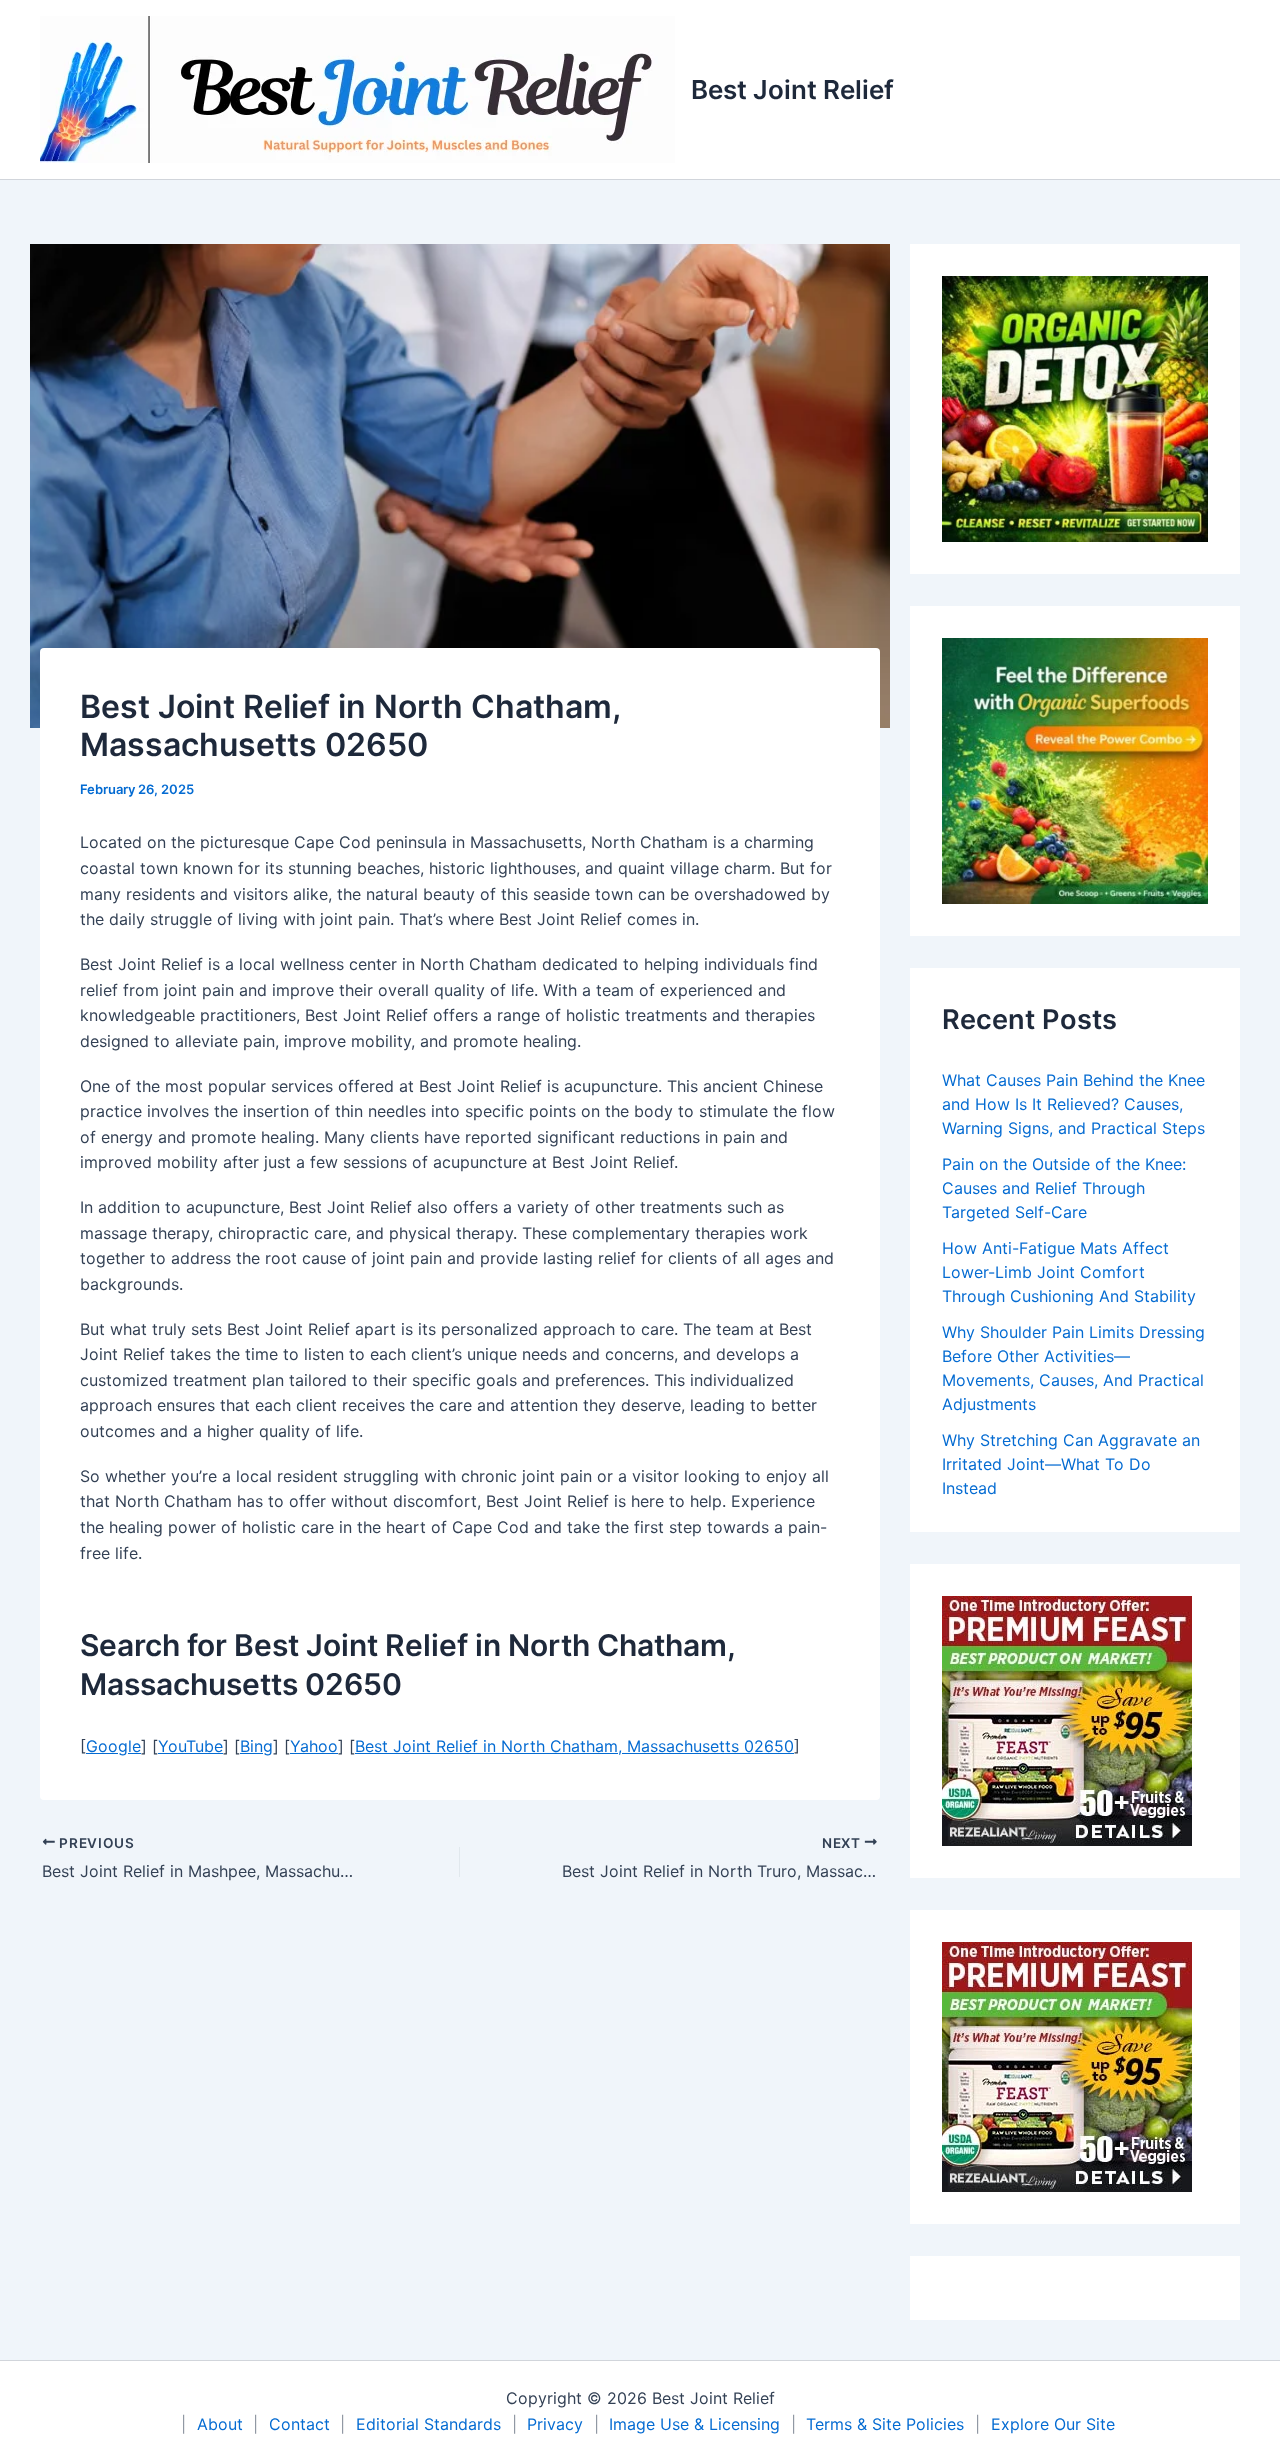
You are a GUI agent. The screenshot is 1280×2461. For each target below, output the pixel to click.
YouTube (190, 1746)
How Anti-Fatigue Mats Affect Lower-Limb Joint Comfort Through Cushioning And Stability (1069, 1272)
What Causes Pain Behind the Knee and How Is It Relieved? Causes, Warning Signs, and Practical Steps (1073, 1104)
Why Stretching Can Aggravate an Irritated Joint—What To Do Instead (1071, 1464)
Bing (256, 1746)
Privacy (555, 2424)
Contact (299, 2424)
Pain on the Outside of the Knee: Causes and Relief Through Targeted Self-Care (1064, 1188)
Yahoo (314, 1746)
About (220, 2424)
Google (113, 1746)
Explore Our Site (1053, 2424)
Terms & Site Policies (885, 2424)
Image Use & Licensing (694, 2424)
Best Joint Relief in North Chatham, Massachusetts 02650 (574, 1746)
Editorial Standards (428, 2424)
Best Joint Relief (792, 89)
